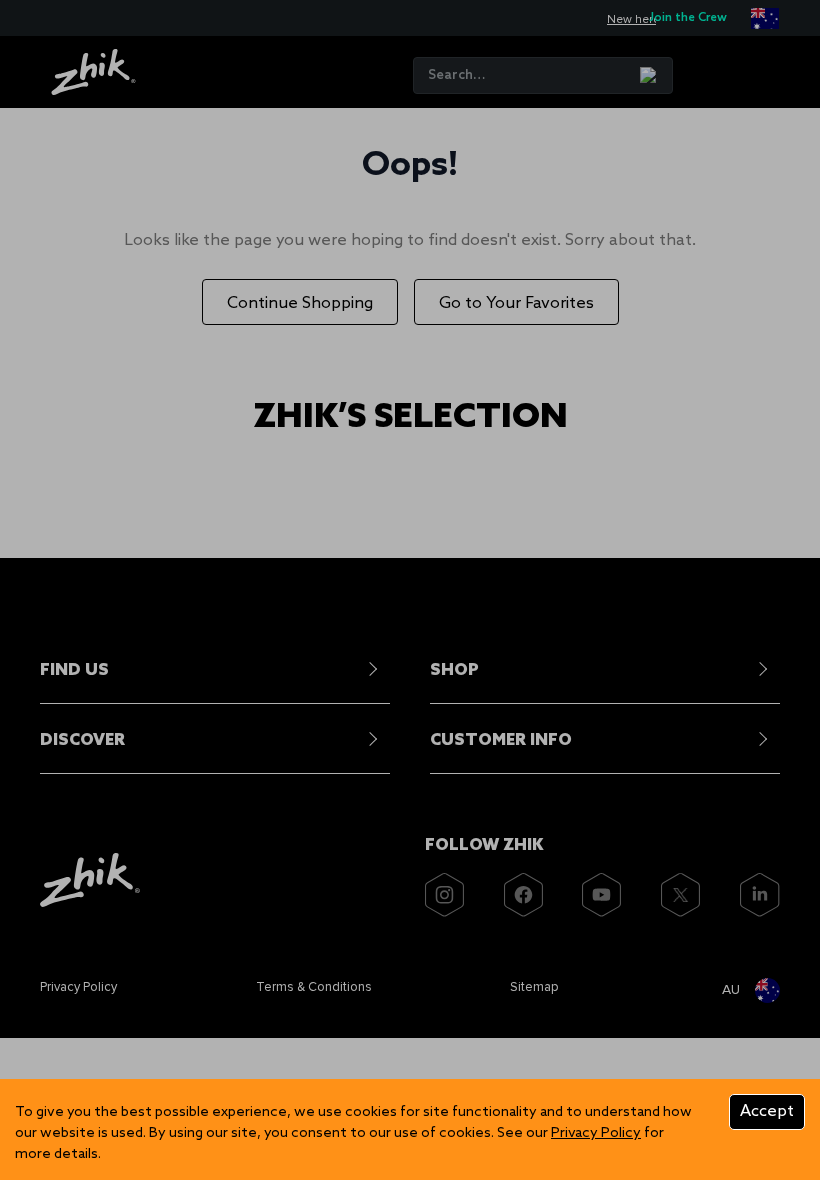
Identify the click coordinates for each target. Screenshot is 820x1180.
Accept (767, 1111)
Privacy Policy (596, 1133)
